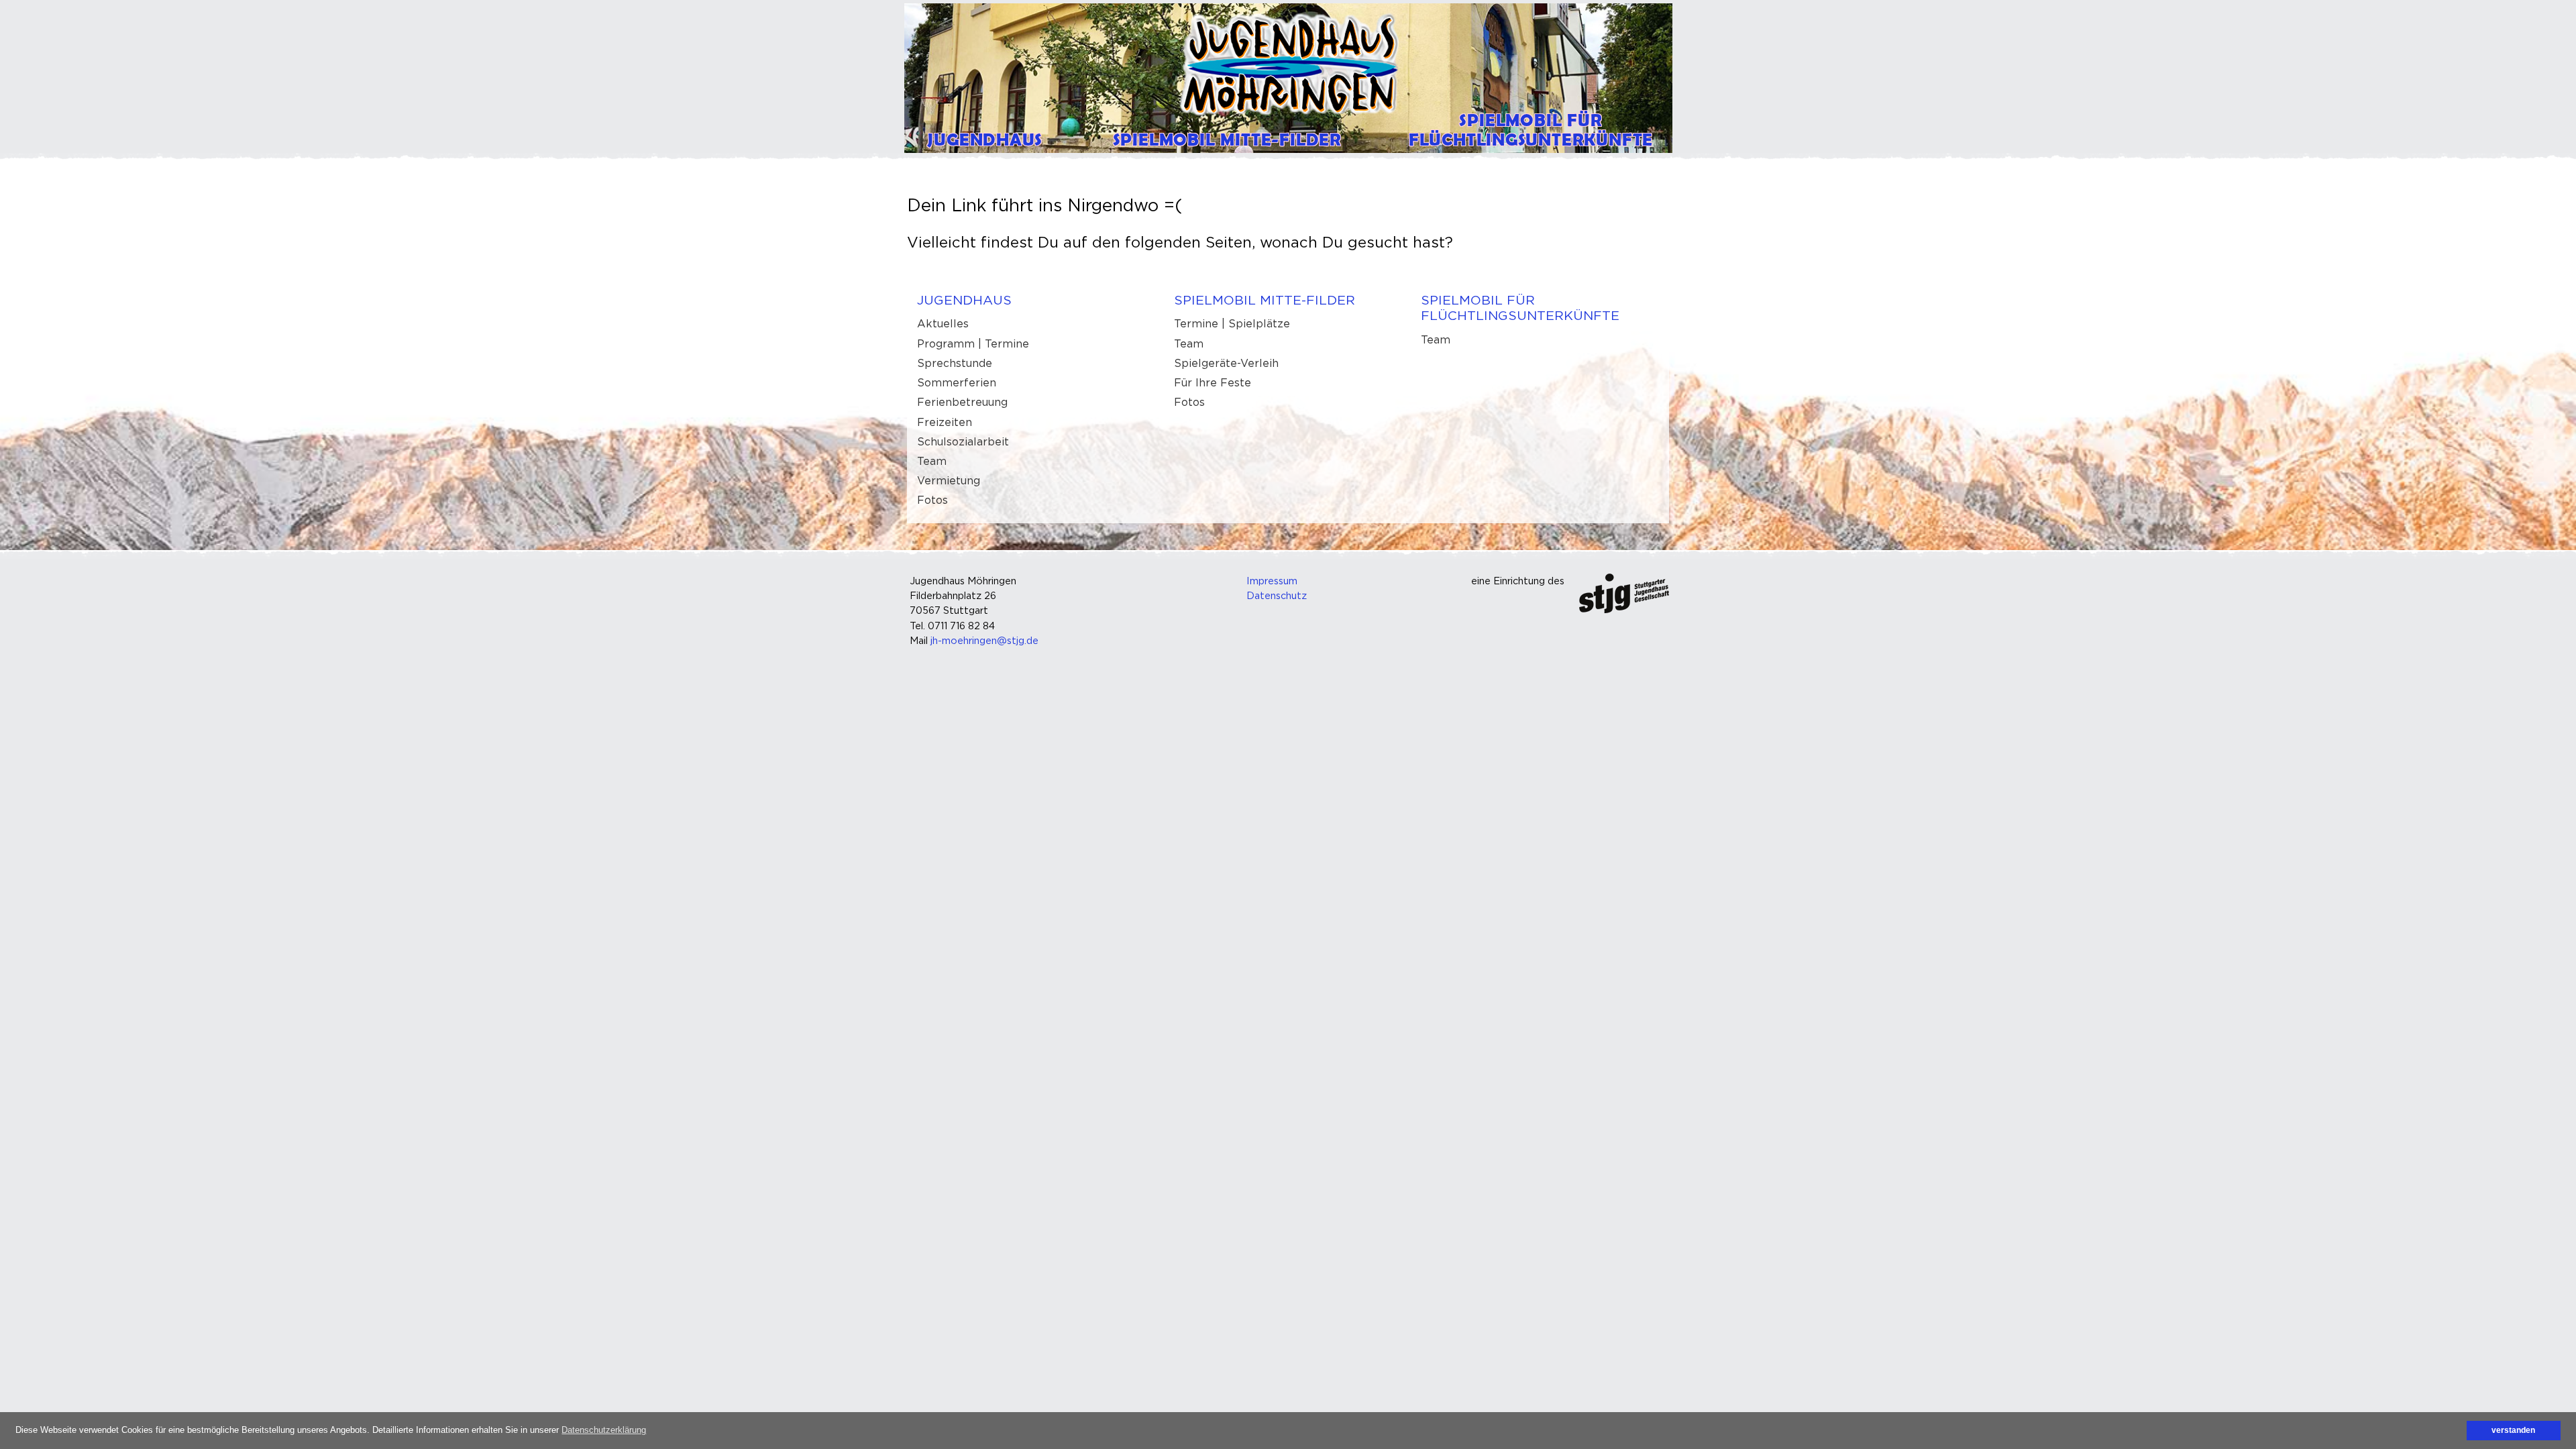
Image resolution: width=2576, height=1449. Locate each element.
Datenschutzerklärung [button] (604, 1430)
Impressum (1272, 581)
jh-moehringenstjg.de (984, 640)
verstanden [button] (2513, 1430)
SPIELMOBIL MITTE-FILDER (1265, 300)
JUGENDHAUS (964, 300)
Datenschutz (1277, 595)
